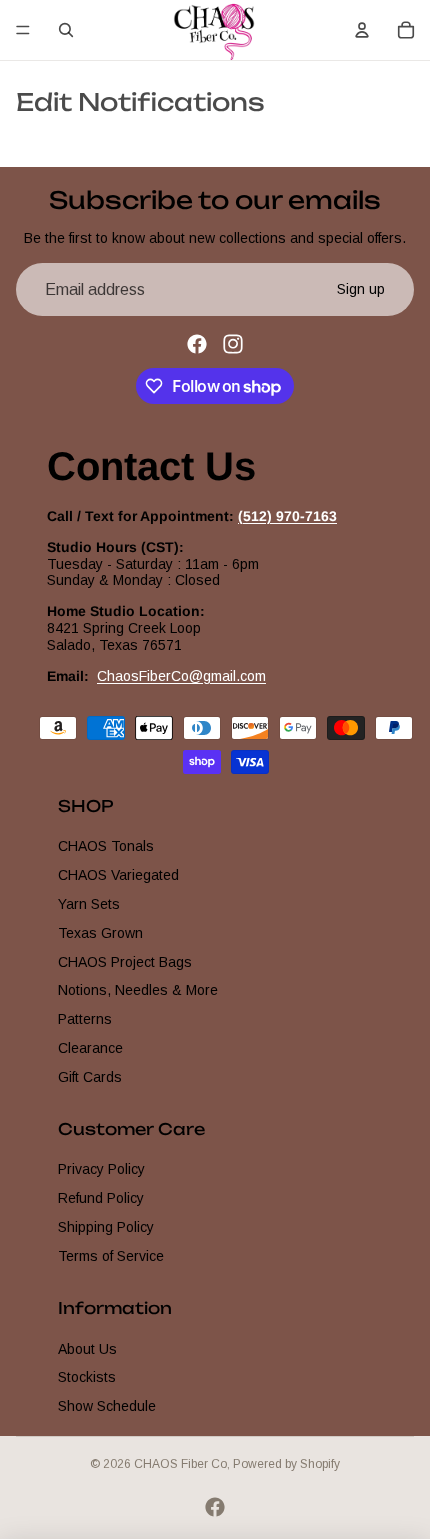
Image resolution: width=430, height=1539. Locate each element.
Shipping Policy (106, 1227)
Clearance (90, 1048)
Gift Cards (90, 1076)
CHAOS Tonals (106, 846)
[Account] (362, 30)
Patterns (85, 1019)
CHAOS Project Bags (125, 961)
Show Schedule (107, 1406)
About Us (87, 1348)
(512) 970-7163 (287, 516)
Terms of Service (111, 1256)
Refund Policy (101, 1198)
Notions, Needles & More (138, 990)
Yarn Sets (89, 904)
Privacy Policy (101, 1169)
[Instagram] (233, 344)
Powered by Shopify (286, 1464)
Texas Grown (100, 933)
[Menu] (23, 30)
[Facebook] (197, 344)
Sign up (361, 289)
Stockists (87, 1377)
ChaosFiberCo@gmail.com (181, 675)
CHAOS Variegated (118, 875)
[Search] (66, 30)
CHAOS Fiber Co (180, 1464)
